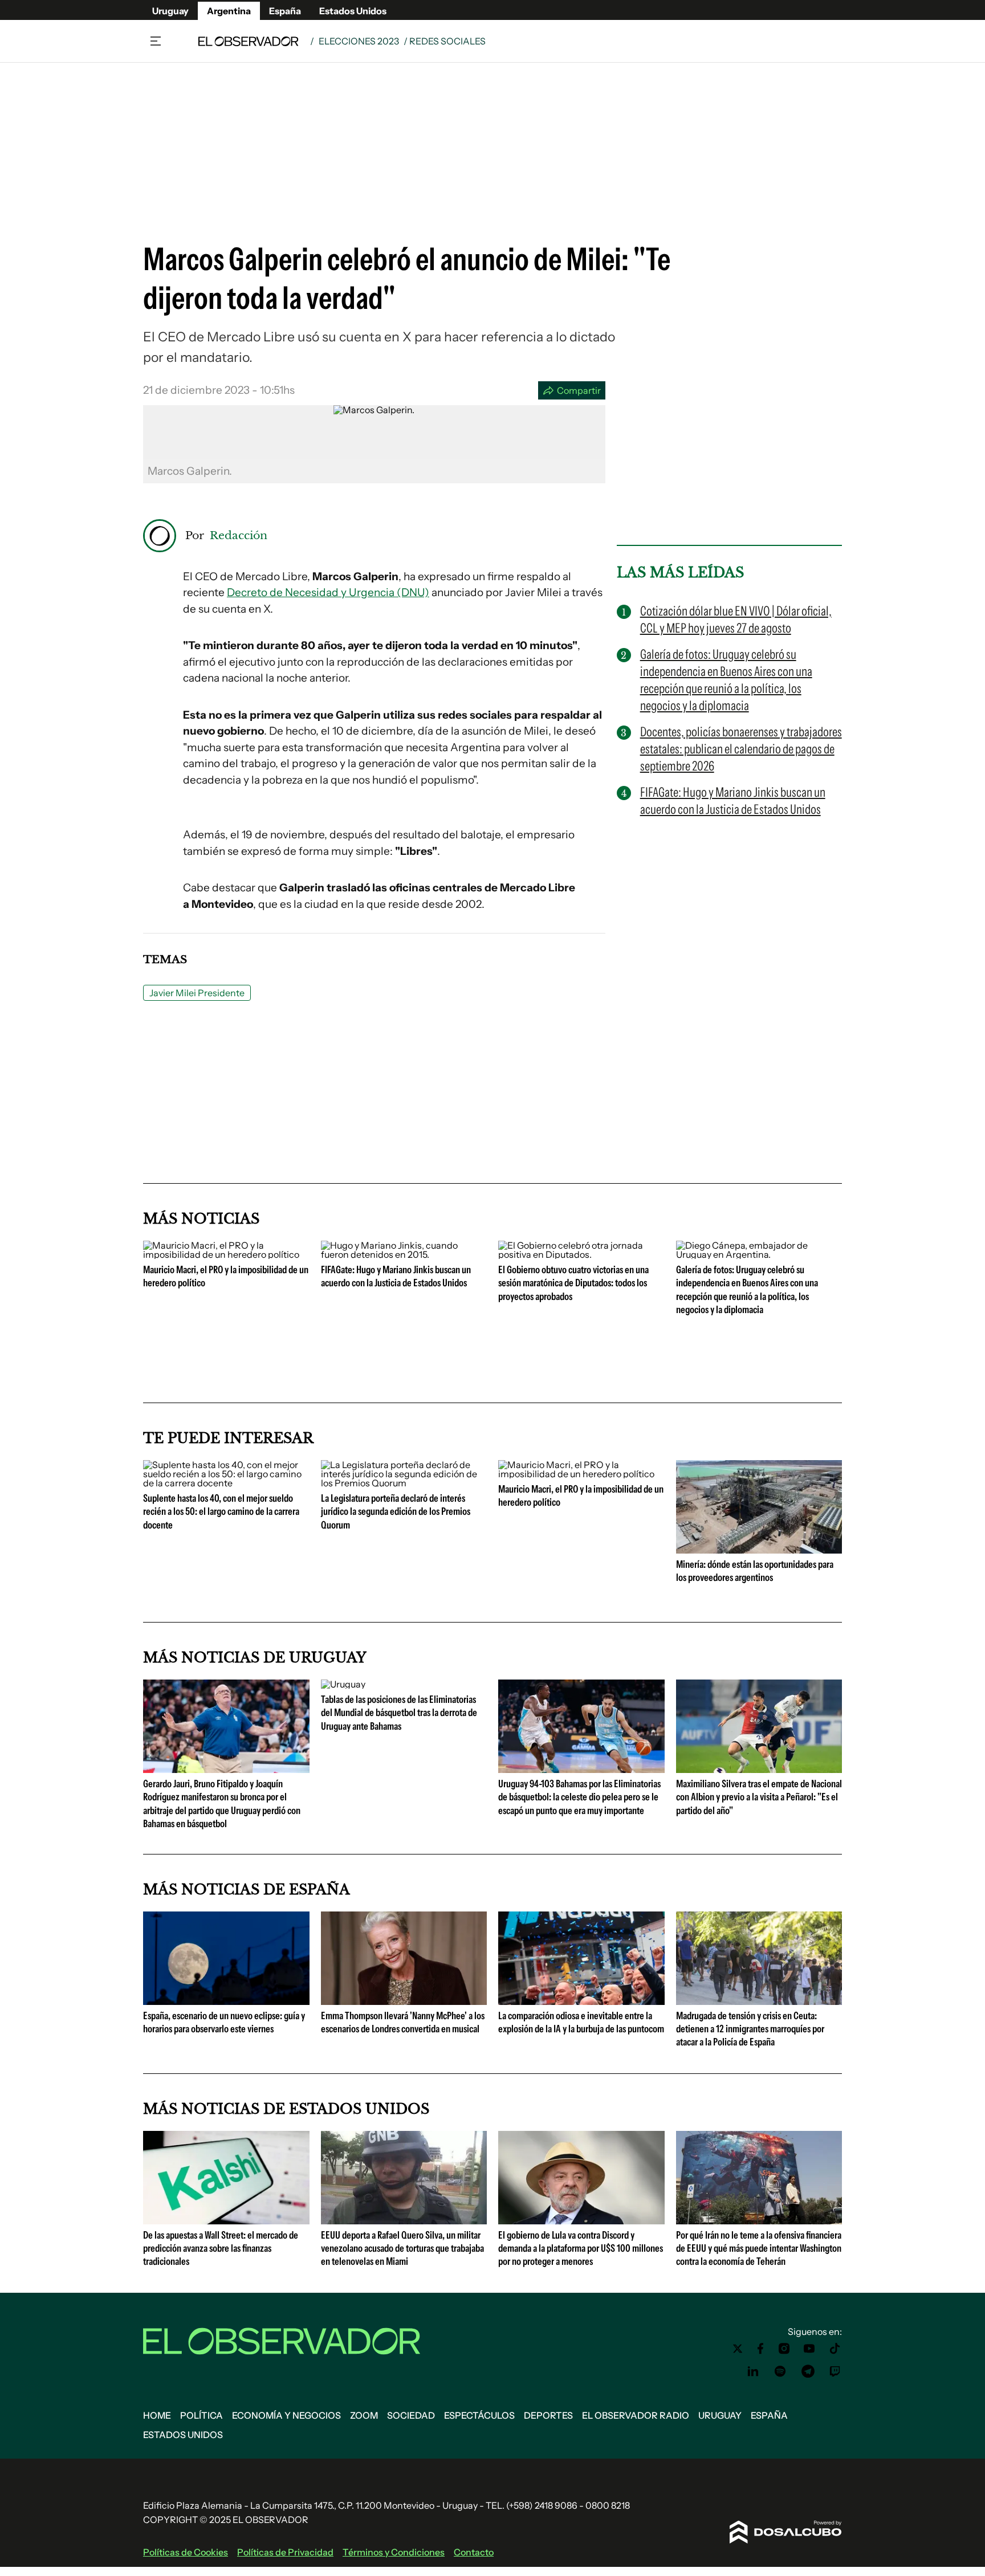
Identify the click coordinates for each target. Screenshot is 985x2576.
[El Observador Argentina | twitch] (835, 2371)
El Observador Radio (636, 2415)
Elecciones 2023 (359, 41)
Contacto (474, 2552)
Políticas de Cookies (186, 2552)
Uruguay (170, 11)
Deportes (548, 2415)
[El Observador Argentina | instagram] (784, 2349)
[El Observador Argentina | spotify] (780, 2371)
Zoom (364, 2415)
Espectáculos (479, 2415)
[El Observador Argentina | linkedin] (753, 2371)
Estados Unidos (353, 11)
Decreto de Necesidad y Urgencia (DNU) (328, 592)
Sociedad (411, 2415)
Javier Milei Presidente (197, 993)
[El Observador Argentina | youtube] (809, 2349)
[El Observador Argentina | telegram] (808, 2371)
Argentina (229, 11)
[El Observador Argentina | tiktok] (835, 2349)
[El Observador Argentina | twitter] (738, 2349)
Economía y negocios (286, 2415)
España (285, 11)
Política (202, 2415)
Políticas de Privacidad (285, 2552)
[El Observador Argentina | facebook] (760, 2349)
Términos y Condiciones (394, 2552)
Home (157, 2415)
